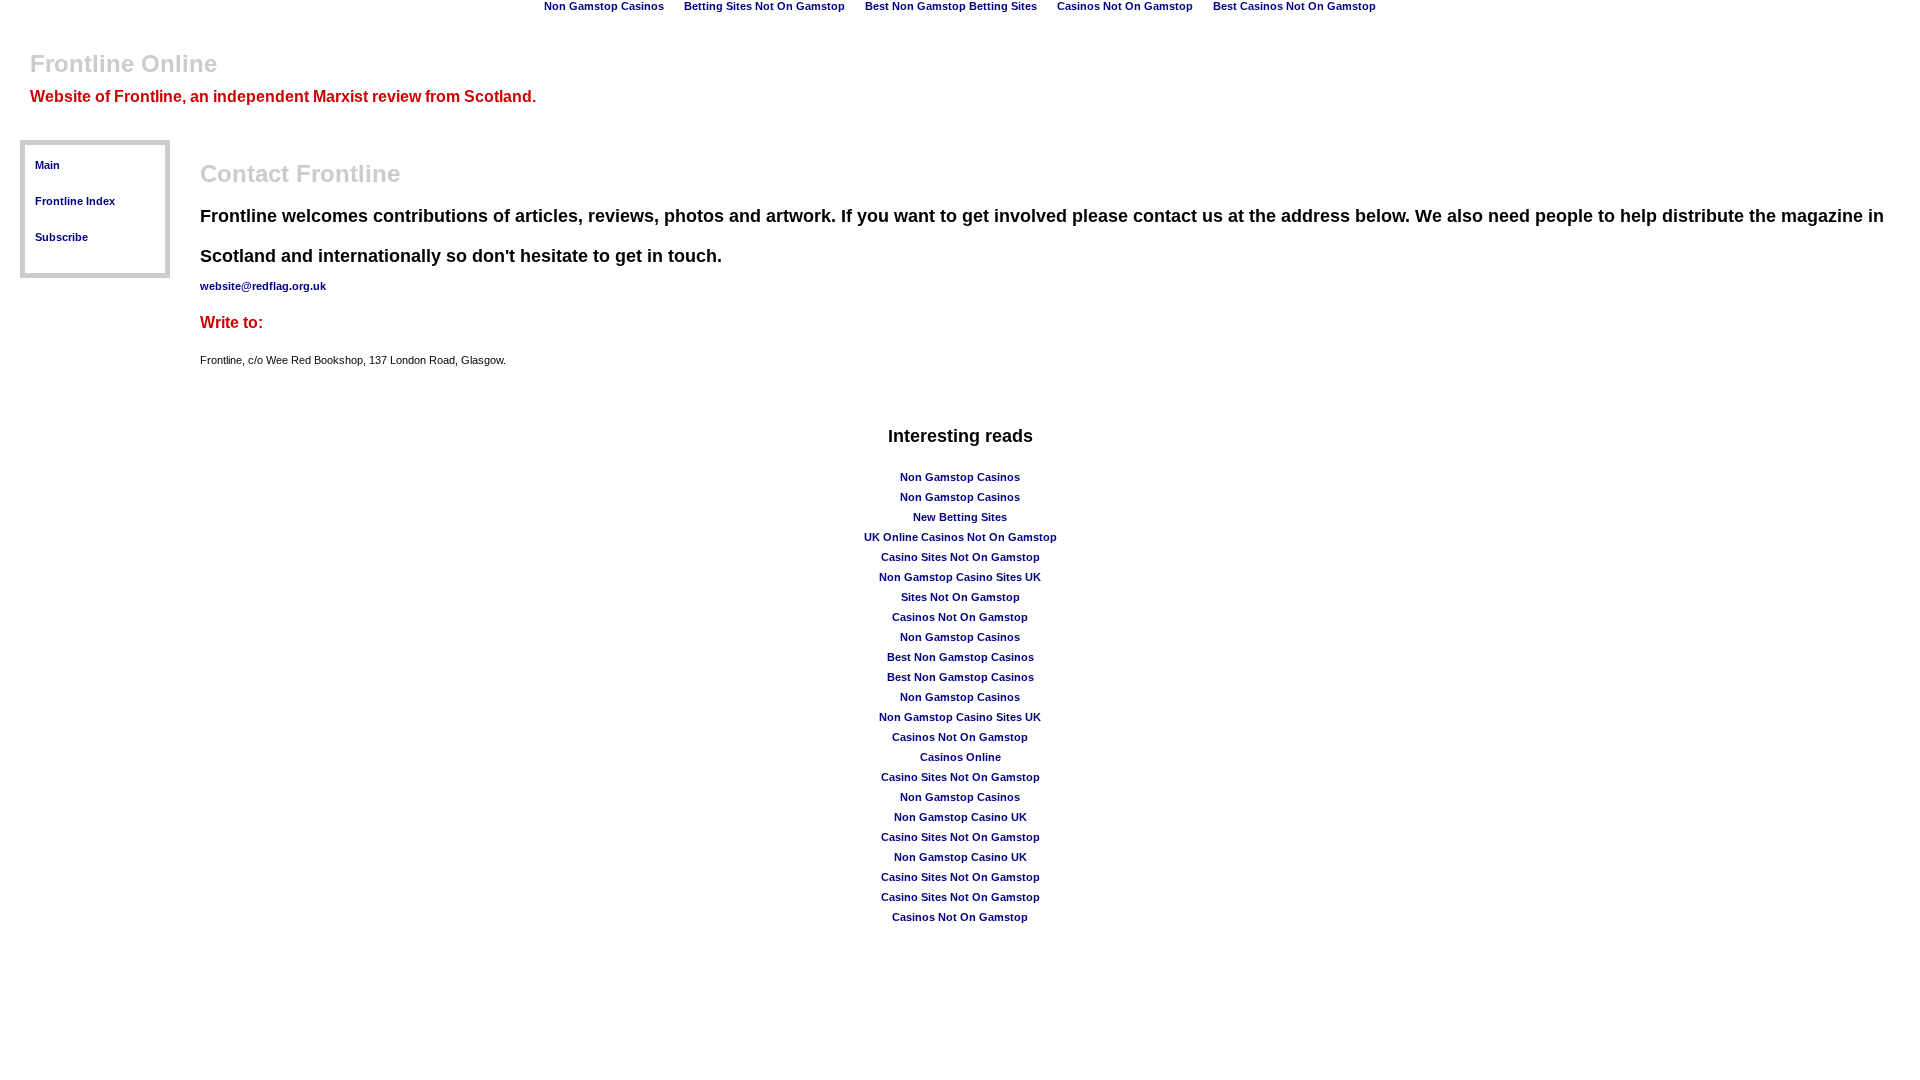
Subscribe (61, 237)
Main (47, 165)
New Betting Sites (960, 517)
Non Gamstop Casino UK (960, 817)
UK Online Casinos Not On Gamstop (960, 537)
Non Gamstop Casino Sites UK (960, 577)
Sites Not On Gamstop (960, 597)
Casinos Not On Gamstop (960, 617)
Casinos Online (960, 757)
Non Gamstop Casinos (960, 477)
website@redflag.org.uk (263, 286)
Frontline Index (75, 201)
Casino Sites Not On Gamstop (960, 557)
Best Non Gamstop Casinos (960, 657)
